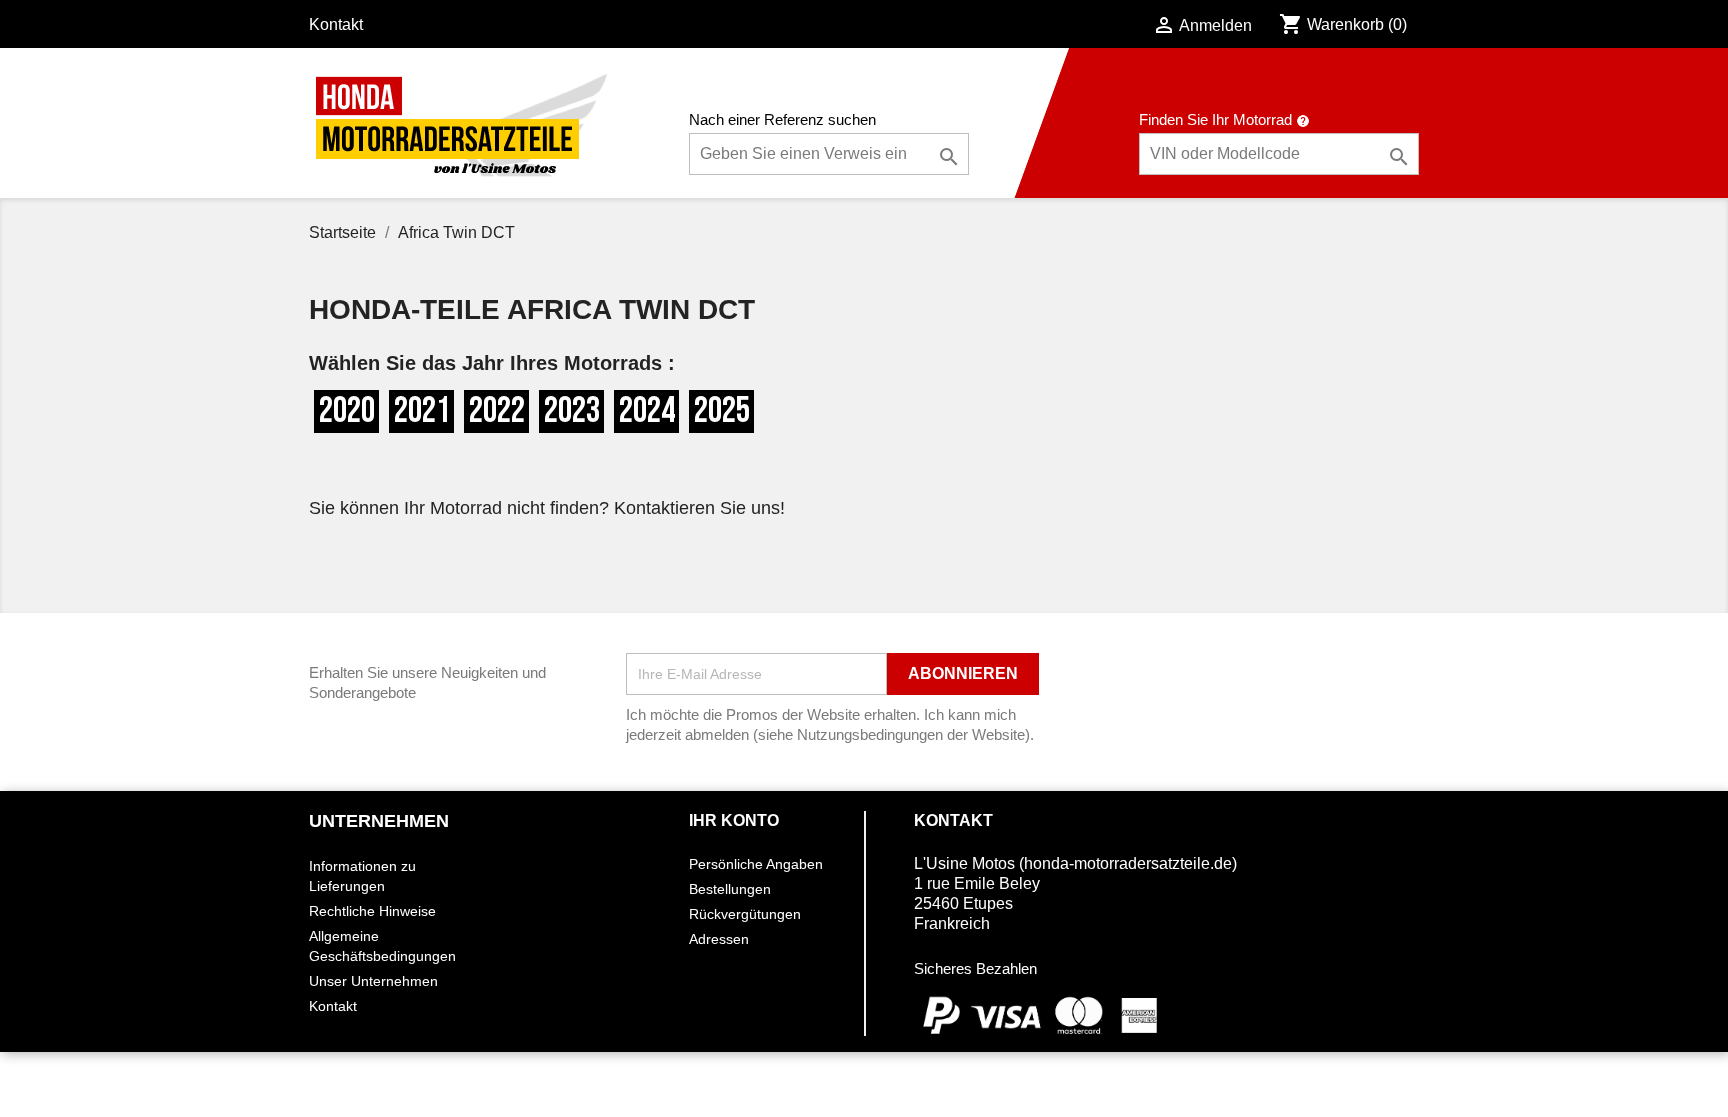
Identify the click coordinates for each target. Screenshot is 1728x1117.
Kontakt (336, 24)
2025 (722, 411)
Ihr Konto (734, 820)
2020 (347, 411)
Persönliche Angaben (756, 864)
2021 (422, 411)
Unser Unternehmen (373, 981)
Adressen (719, 939)
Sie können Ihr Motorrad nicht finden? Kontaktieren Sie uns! (547, 508)
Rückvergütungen (745, 914)
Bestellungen (730, 889)
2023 (572, 411)
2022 (497, 411)
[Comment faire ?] (1303, 119)
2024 (647, 411)
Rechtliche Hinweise (372, 911)
